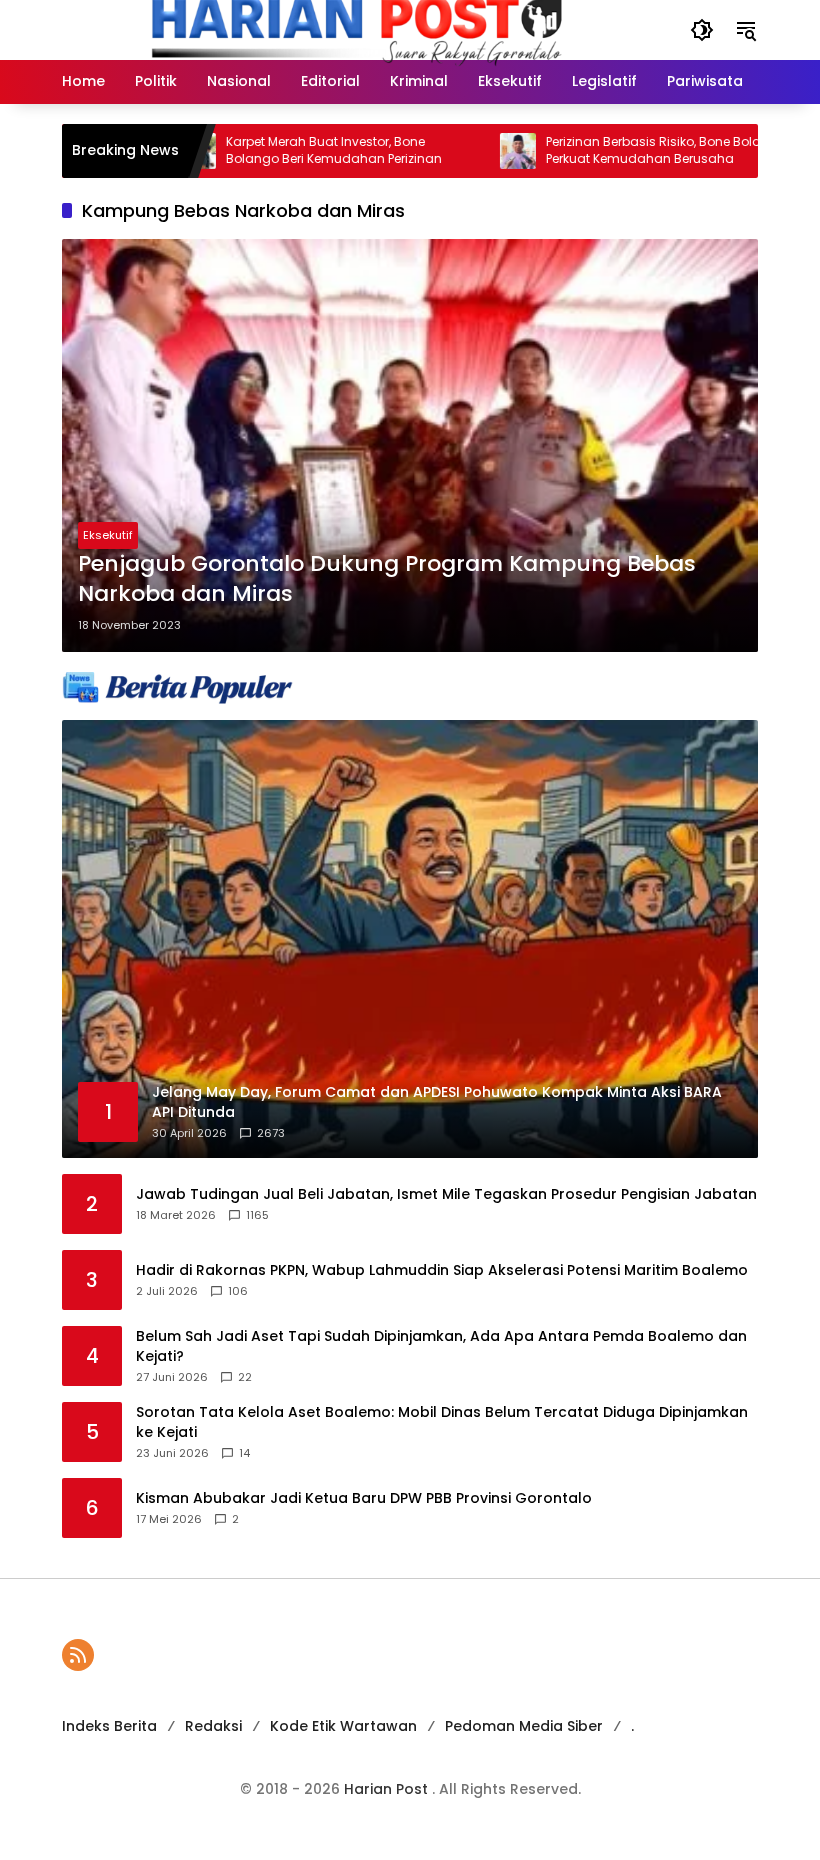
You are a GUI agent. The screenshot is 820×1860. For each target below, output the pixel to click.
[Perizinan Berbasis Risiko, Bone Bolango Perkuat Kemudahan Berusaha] (469, 151)
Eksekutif (108, 535)
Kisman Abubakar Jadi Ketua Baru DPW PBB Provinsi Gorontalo (364, 1498)
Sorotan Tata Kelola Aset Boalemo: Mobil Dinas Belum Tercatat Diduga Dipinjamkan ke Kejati (442, 1422)
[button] (702, 30)
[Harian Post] (356, 29)
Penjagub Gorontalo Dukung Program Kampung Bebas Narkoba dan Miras (387, 579)
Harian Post (388, 1789)
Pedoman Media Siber (524, 1726)
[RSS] (78, 1655)
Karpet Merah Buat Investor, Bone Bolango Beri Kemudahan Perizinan (285, 150)
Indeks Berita (109, 1726)
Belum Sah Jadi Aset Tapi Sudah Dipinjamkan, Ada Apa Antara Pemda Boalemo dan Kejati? (441, 1346)
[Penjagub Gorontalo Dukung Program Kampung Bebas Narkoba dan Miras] (410, 445)
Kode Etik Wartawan (343, 1726)
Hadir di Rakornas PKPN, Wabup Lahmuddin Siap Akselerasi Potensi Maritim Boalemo (442, 1270)
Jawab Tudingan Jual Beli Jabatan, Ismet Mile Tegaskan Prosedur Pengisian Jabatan (446, 1194)
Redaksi (213, 1726)
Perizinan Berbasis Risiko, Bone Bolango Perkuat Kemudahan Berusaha (617, 150)
